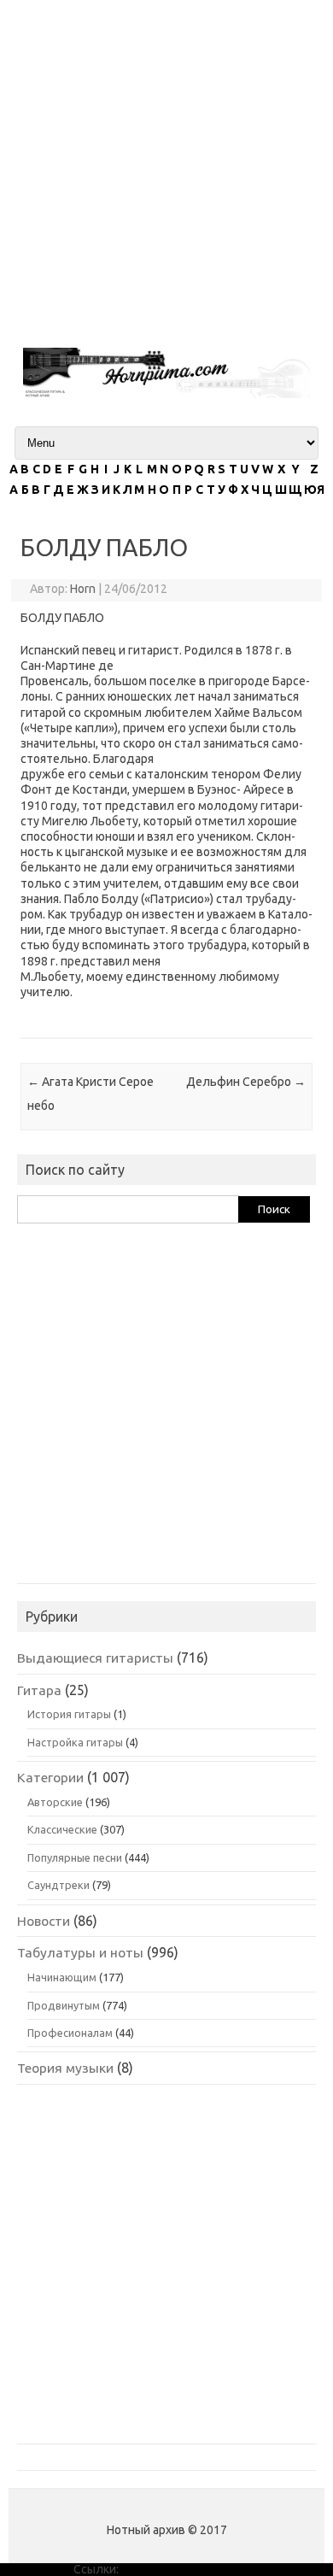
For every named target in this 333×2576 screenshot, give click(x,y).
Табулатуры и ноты (80, 1952)
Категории (50, 1777)
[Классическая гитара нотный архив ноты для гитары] (166, 394)
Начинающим (62, 1977)
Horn (83, 589)
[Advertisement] (166, 167)
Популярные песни (75, 1857)
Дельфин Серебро (246, 1082)
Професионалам (70, 2033)
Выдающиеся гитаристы (95, 1658)
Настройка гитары (75, 1742)
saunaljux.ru (228, 2569)
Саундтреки (58, 1885)
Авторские (55, 1802)
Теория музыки (65, 2068)
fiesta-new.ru (157, 2569)
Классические (62, 1829)
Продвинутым (64, 2005)
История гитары (69, 1714)
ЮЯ (314, 490)
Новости (44, 1921)
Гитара (39, 1690)
